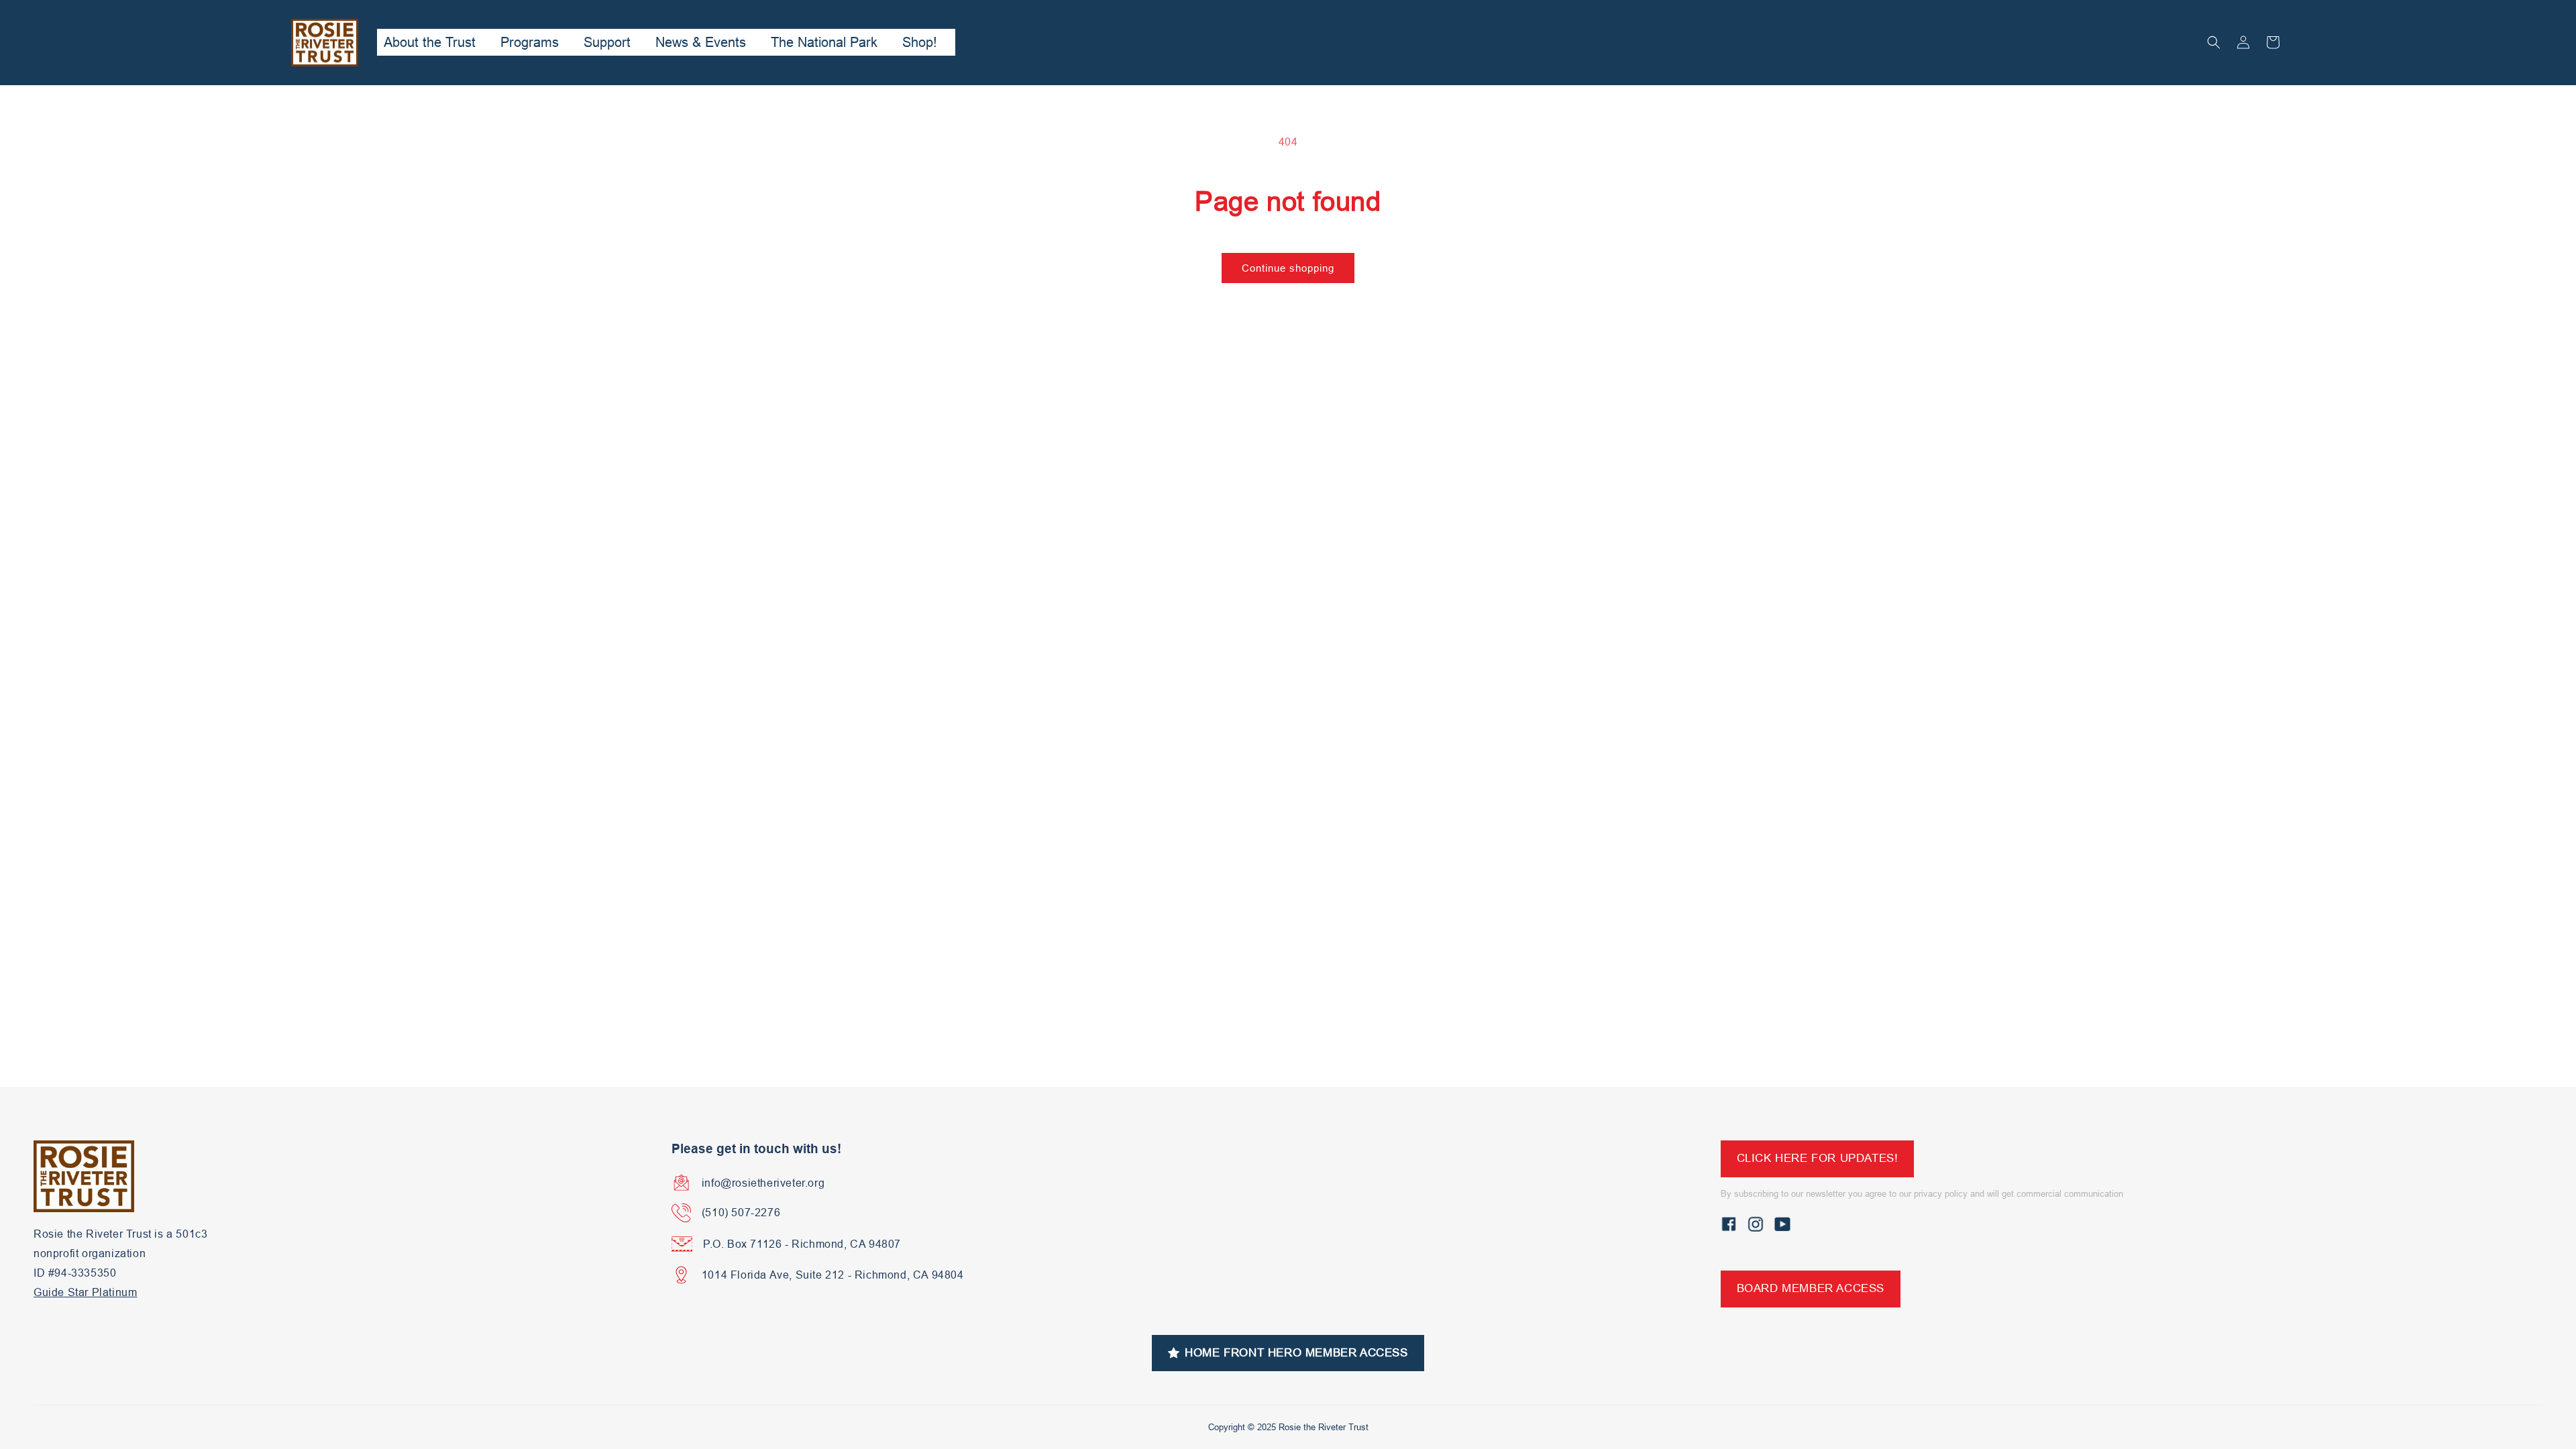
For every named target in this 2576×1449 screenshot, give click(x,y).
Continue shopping (1288, 268)
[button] (2214, 42)
